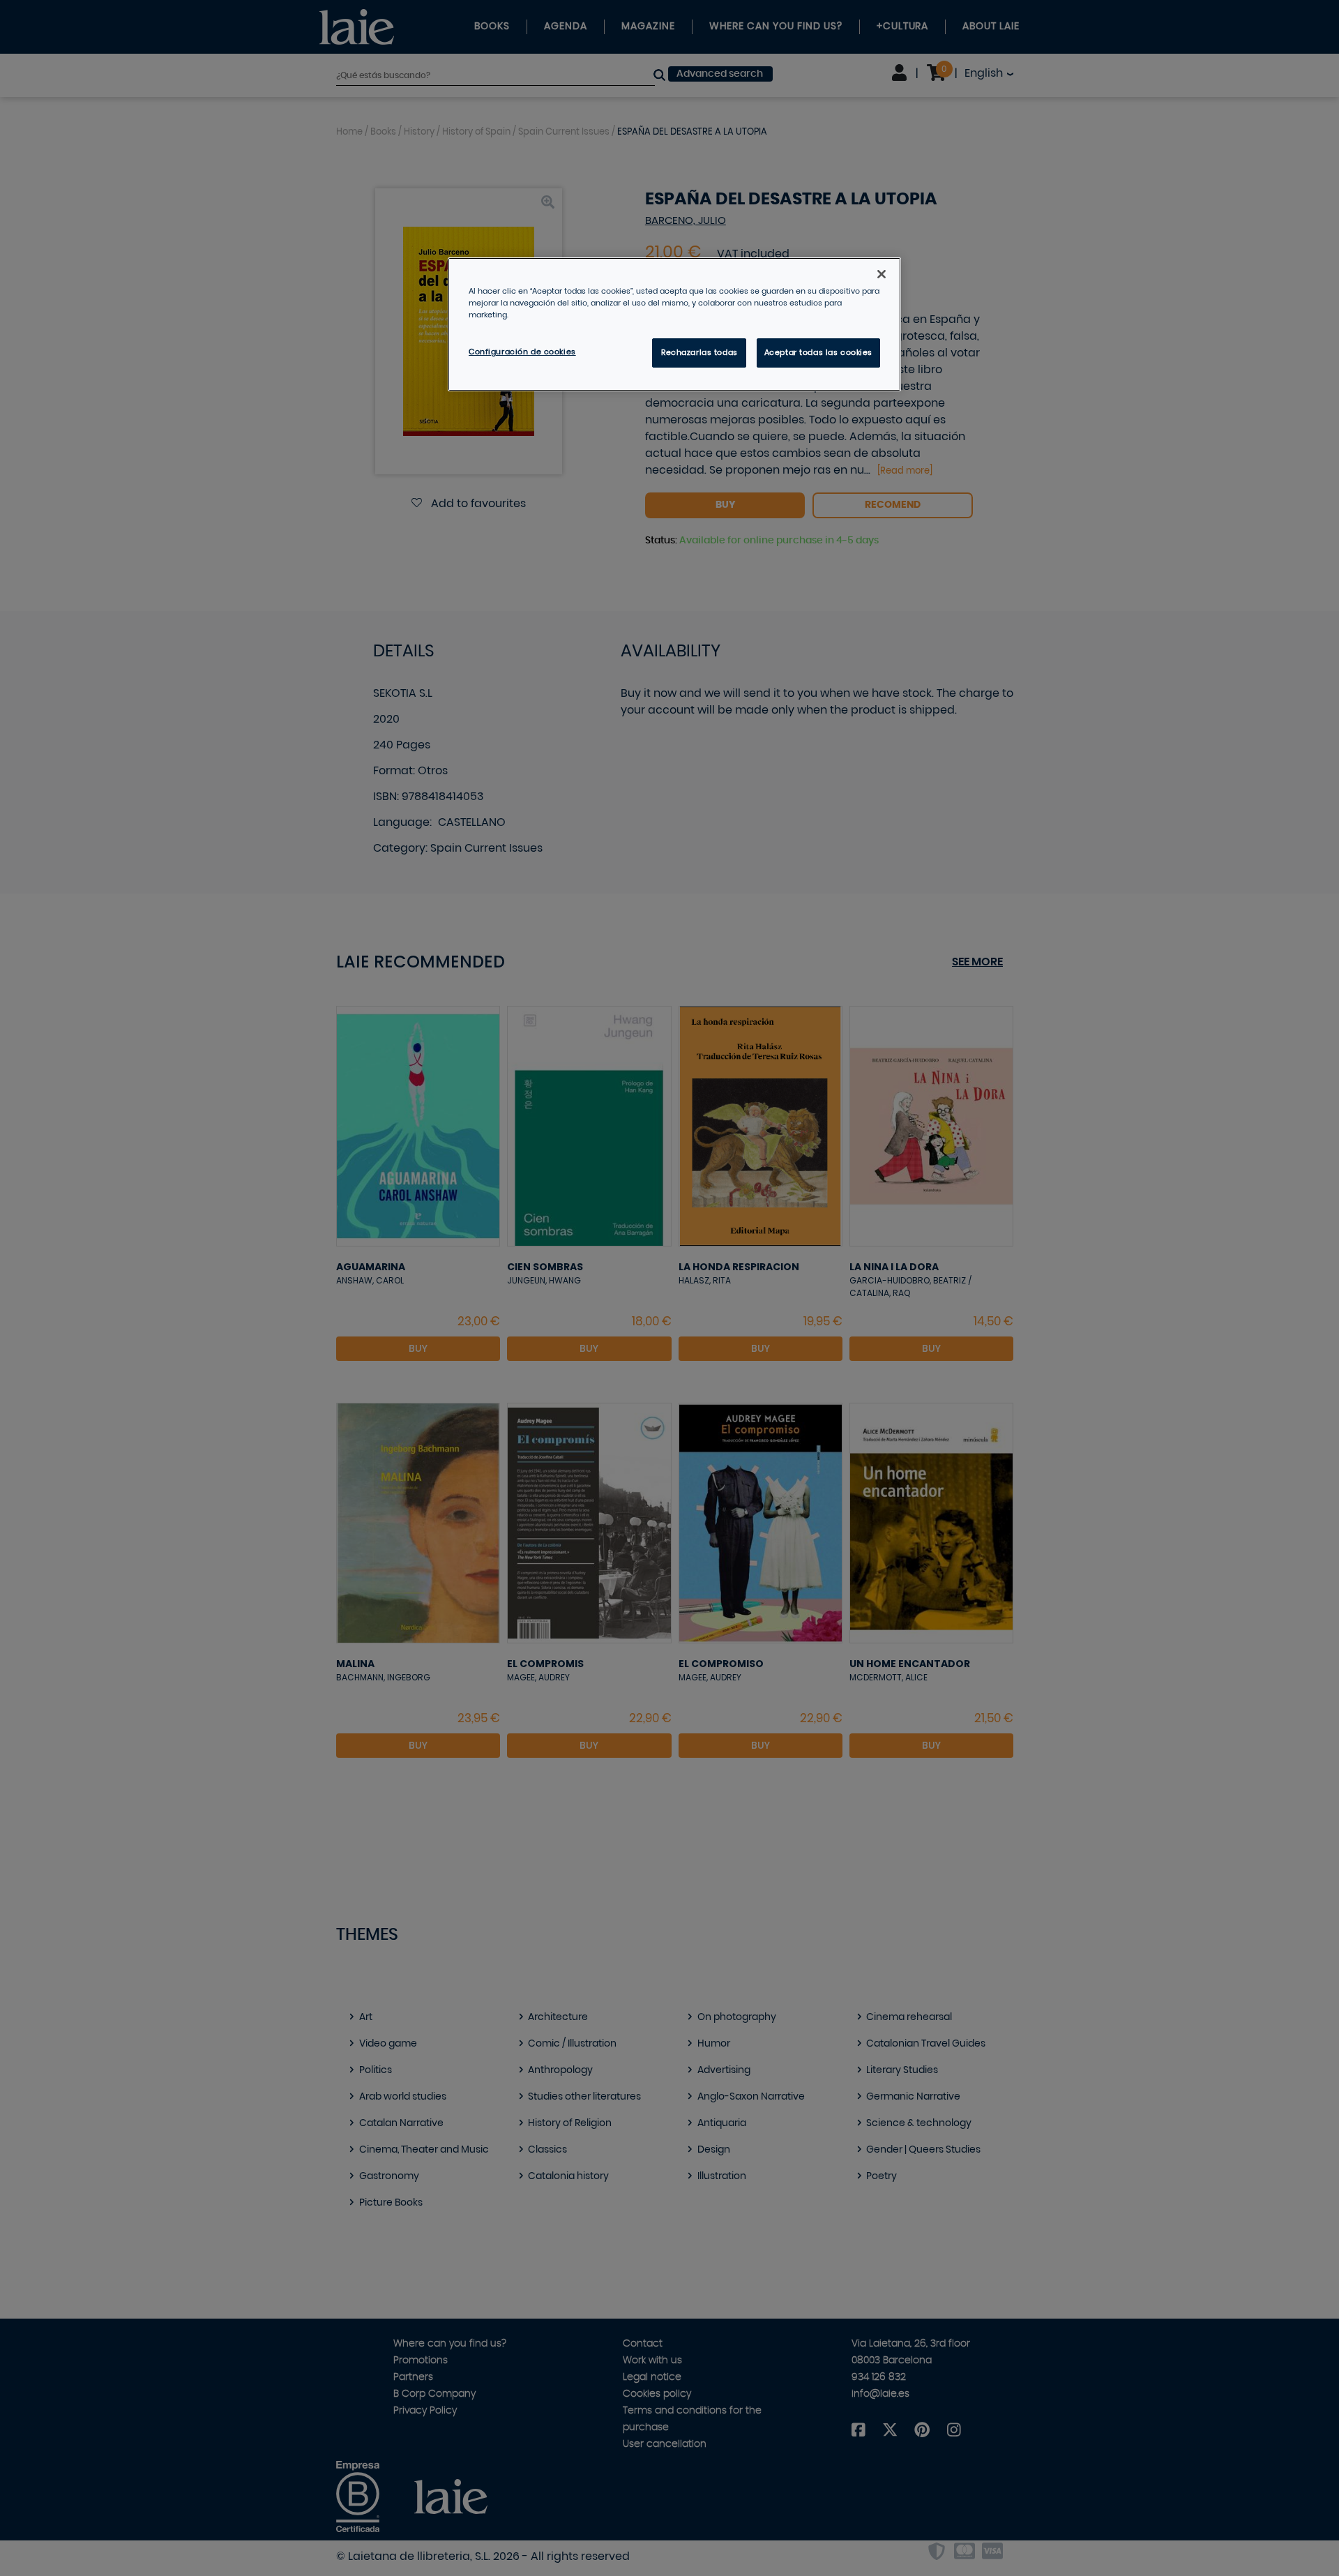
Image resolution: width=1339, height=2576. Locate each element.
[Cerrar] (882, 274)
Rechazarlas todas (699, 353)
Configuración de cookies (522, 352)
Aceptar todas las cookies (818, 353)
